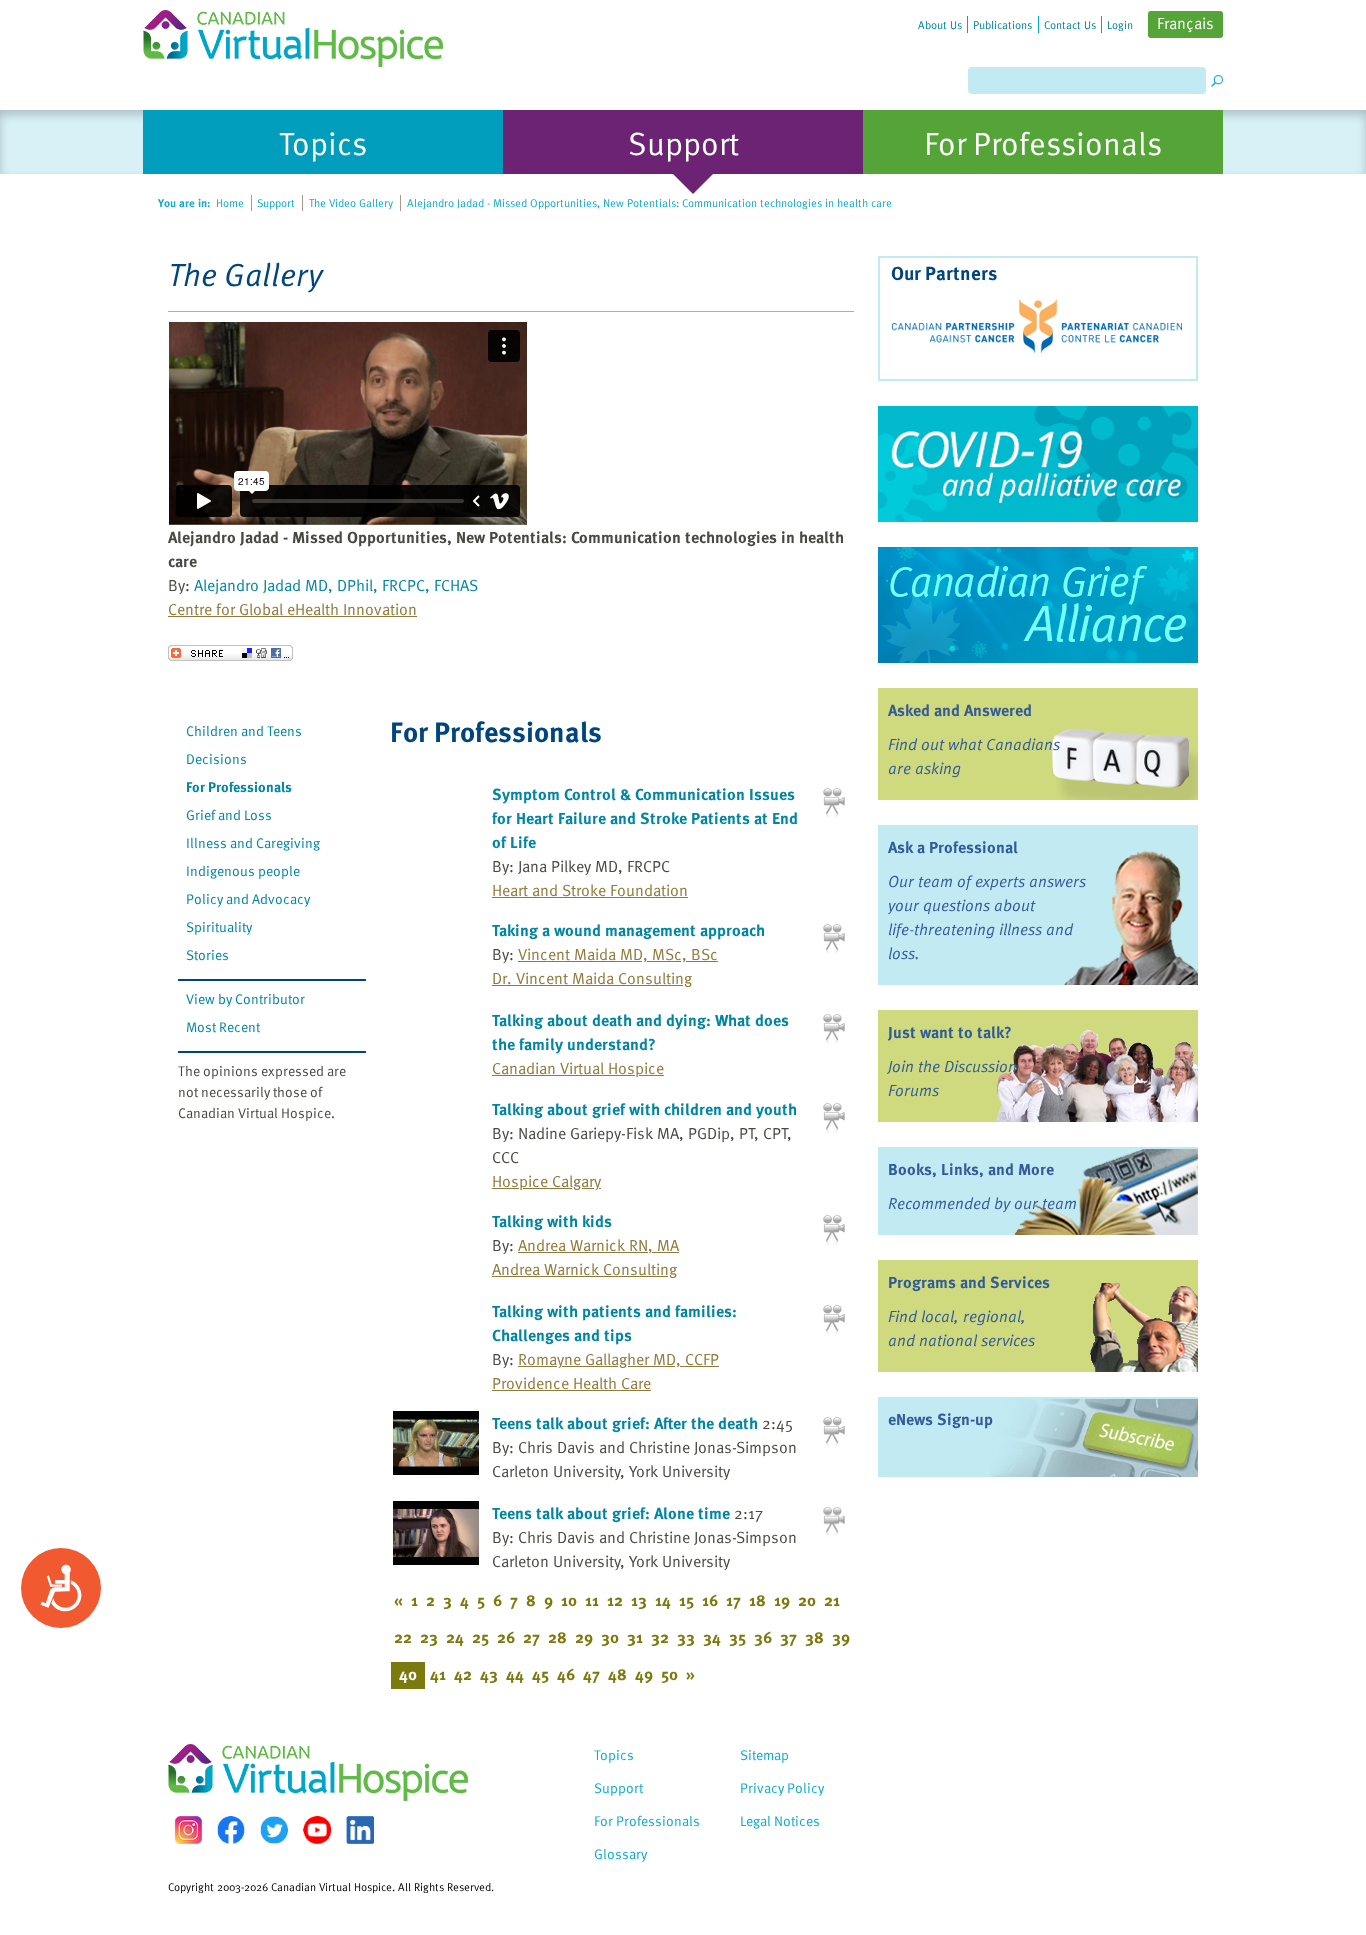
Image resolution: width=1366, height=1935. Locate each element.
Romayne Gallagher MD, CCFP (618, 1359)
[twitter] (274, 1830)
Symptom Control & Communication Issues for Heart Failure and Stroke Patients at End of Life (645, 818)
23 (429, 1637)
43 (489, 1674)
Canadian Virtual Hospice (578, 1068)
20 (807, 1600)
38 (814, 1637)
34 (712, 1637)
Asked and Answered (960, 710)
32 (660, 1637)
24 (455, 1637)
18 (757, 1600)
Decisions (216, 758)
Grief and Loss (229, 814)
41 (438, 1674)
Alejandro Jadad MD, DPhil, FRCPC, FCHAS (336, 585)
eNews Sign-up (940, 1419)
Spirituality (219, 926)
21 (832, 1600)
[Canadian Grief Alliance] (1038, 605)
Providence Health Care (571, 1383)
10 (569, 1600)
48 (617, 1674)
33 (686, 1637)
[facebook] (231, 1829)
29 (584, 1637)
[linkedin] (360, 1830)
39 (841, 1637)
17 (733, 1600)
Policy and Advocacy (248, 898)
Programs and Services (969, 1282)
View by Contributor (245, 998)
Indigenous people (243, 870)
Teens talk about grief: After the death (625, 1423)
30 (610, 1637)
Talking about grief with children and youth (644, 1109)
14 (663, 1600)
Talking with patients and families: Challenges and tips (614, 1323)
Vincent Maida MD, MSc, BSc (618, 954)
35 (737, 1637)
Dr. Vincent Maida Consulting (592, 978)
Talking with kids (552, 1221)
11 (592, 1600)
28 (557, 1637)
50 (669, 1674)
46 (566, 1674)
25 (480, 1637)
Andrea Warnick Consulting (584, 1269)
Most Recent (223, 1026)
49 (644, 1674)
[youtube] (317, 1830)
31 (635, 1637)
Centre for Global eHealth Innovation (292, 609)
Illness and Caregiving (253, 842)
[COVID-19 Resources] (1038, 464)
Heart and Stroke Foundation (590, 890)
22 (403, 1637)
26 (506, 1637)
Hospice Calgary (546, 1181)
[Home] (305, 33)
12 (615, 1600)
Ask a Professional (953, 847)
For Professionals (239, 786)
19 (782, 1600)
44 (515, 1674)
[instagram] (188, 1829)
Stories (207, 954)
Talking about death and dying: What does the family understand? (640, 1032)
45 (540, 1674)
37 (788, 1637)
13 (639, 1600)
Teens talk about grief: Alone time (611, 1513)
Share (230, 653)
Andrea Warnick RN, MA (598, 1245)
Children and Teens (244, 730)
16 (710, 1600)
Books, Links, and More (971, 1169)
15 (686, 1600)
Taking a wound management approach (628, 930)
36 (763, 1637)
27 (531, 1637)
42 (463, 1674)
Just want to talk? (950, 1032)
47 (591, 1674)
